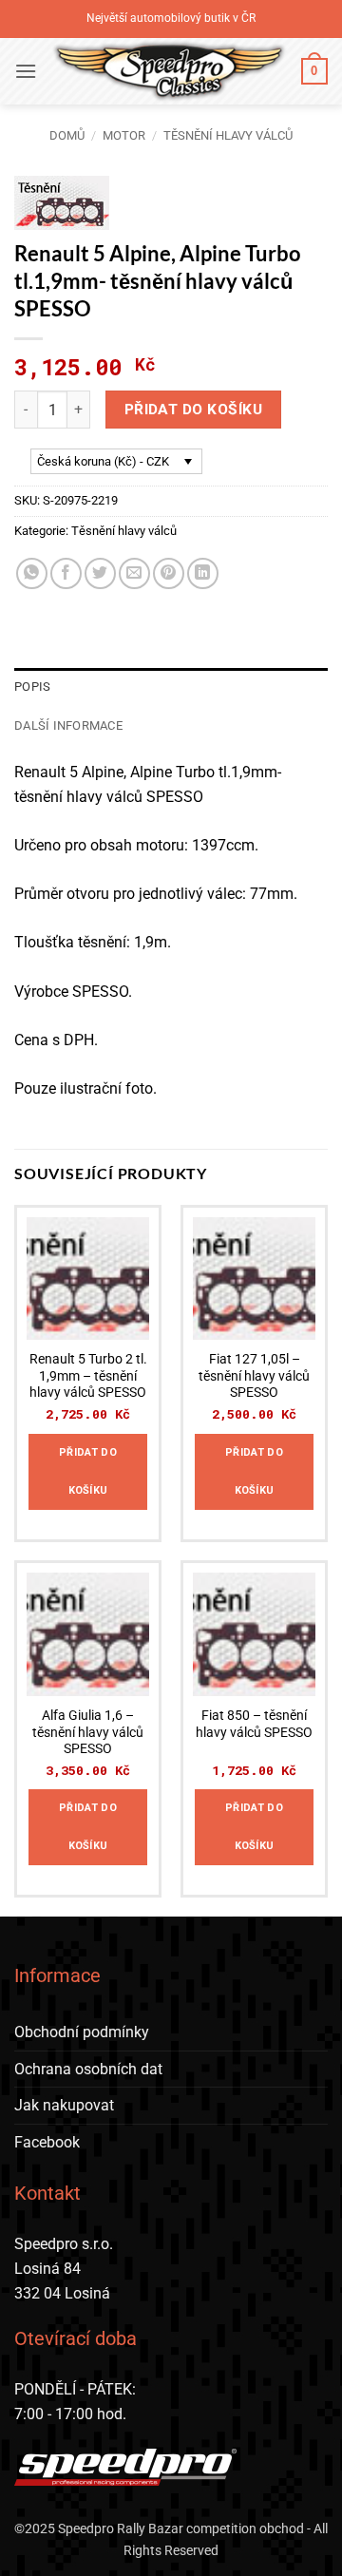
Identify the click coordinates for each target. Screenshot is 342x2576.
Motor (124, 135)
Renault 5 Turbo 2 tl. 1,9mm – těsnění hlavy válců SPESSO (88, 1375)
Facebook (47, 2142)
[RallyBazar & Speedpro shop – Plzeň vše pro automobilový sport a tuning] (169, 71)
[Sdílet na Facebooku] (66, 573)
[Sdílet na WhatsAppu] (32, 573)
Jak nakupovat (64, 2105)
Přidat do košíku (193, 410)
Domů (67, 135)
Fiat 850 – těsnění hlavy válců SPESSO (254, 1724)
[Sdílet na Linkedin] (203, 573)
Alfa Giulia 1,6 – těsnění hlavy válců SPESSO (88, 1732)
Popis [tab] (32, 687)
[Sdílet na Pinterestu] (169, 573)
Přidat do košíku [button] (88, 1471)
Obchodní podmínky (82, 2032)
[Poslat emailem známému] (134, 573)
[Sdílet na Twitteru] (100, 573)
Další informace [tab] (68, 725)
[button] (26, 71)
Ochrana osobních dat (88, 2069)
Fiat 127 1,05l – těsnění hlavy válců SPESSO (254, 1375)
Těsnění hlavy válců (228, 135)
